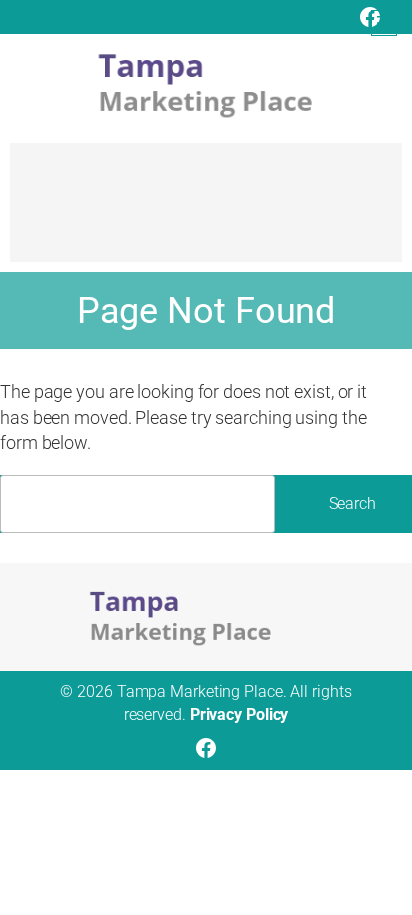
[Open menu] (384, 23)
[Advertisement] (206, 212)
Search (352, 503)
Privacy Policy (239, 714)
